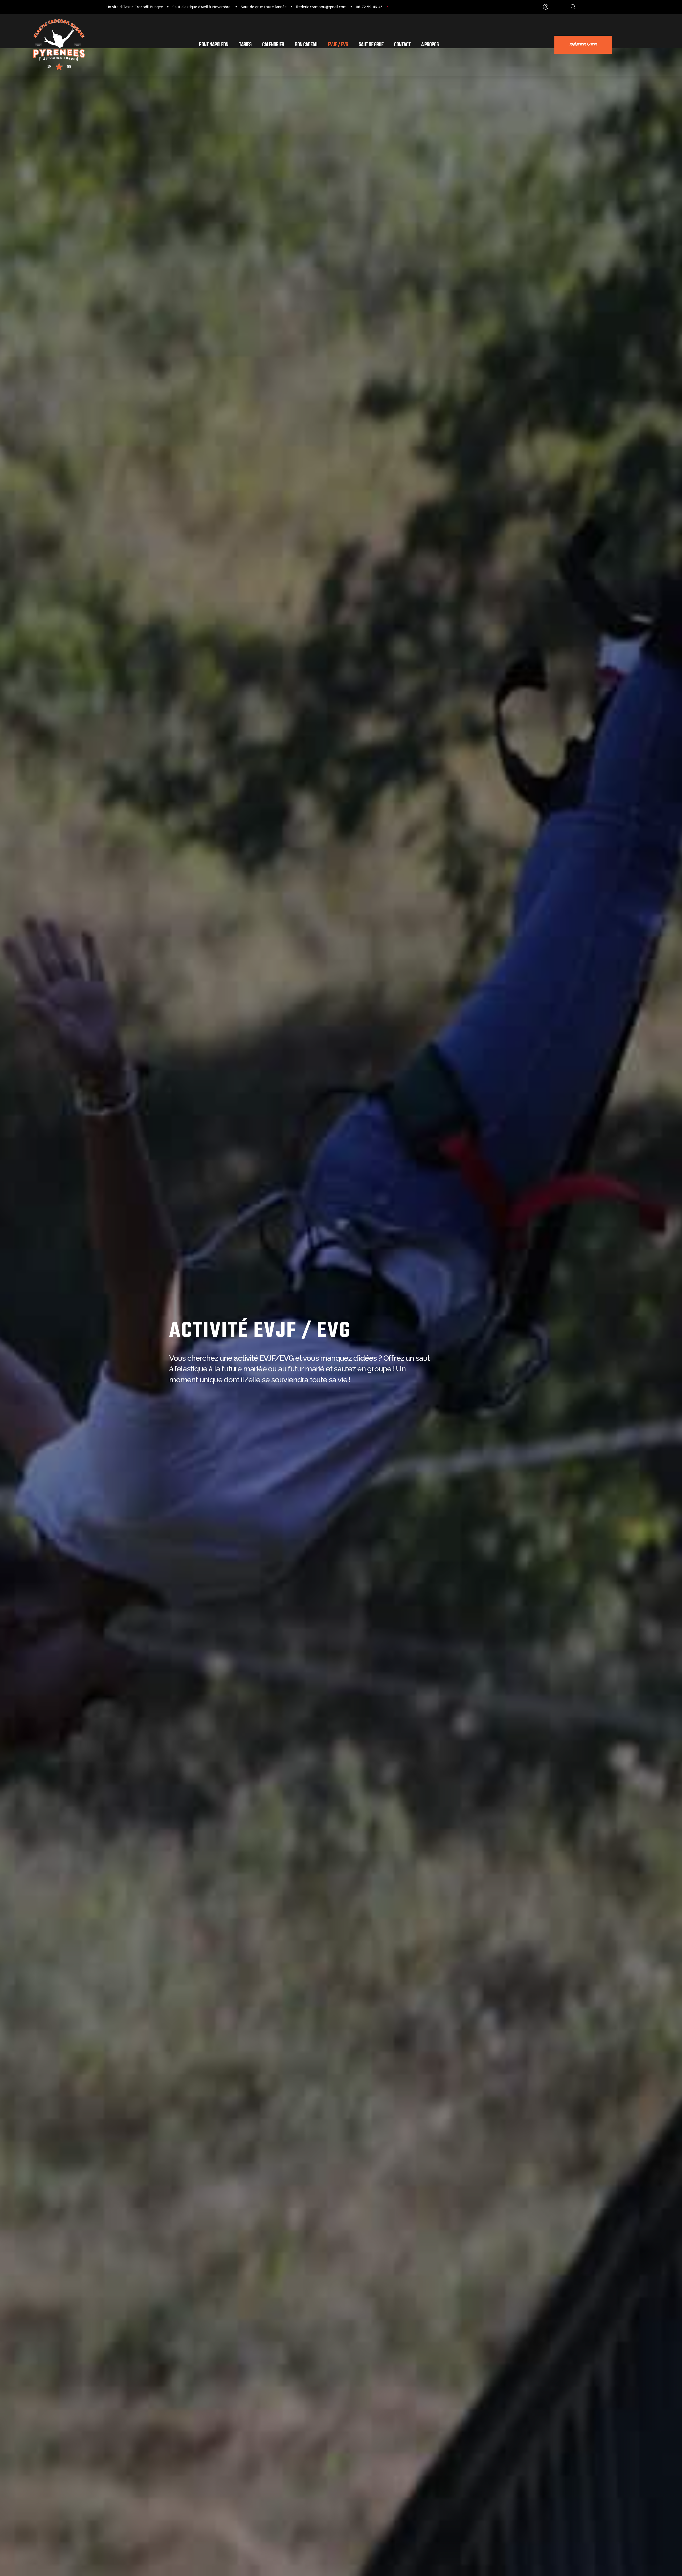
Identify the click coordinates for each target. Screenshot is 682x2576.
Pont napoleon (214, 45)
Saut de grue (371, 45)
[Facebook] (404, 7)
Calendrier (273, 45)
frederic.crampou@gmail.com (321, 7)
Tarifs (245, 45)
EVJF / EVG (338, 45)
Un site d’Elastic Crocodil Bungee (135, 7)
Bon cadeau (306, 45)
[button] (583, 45)
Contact (402, 45)
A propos (430, 45)
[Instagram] (394, 7)
